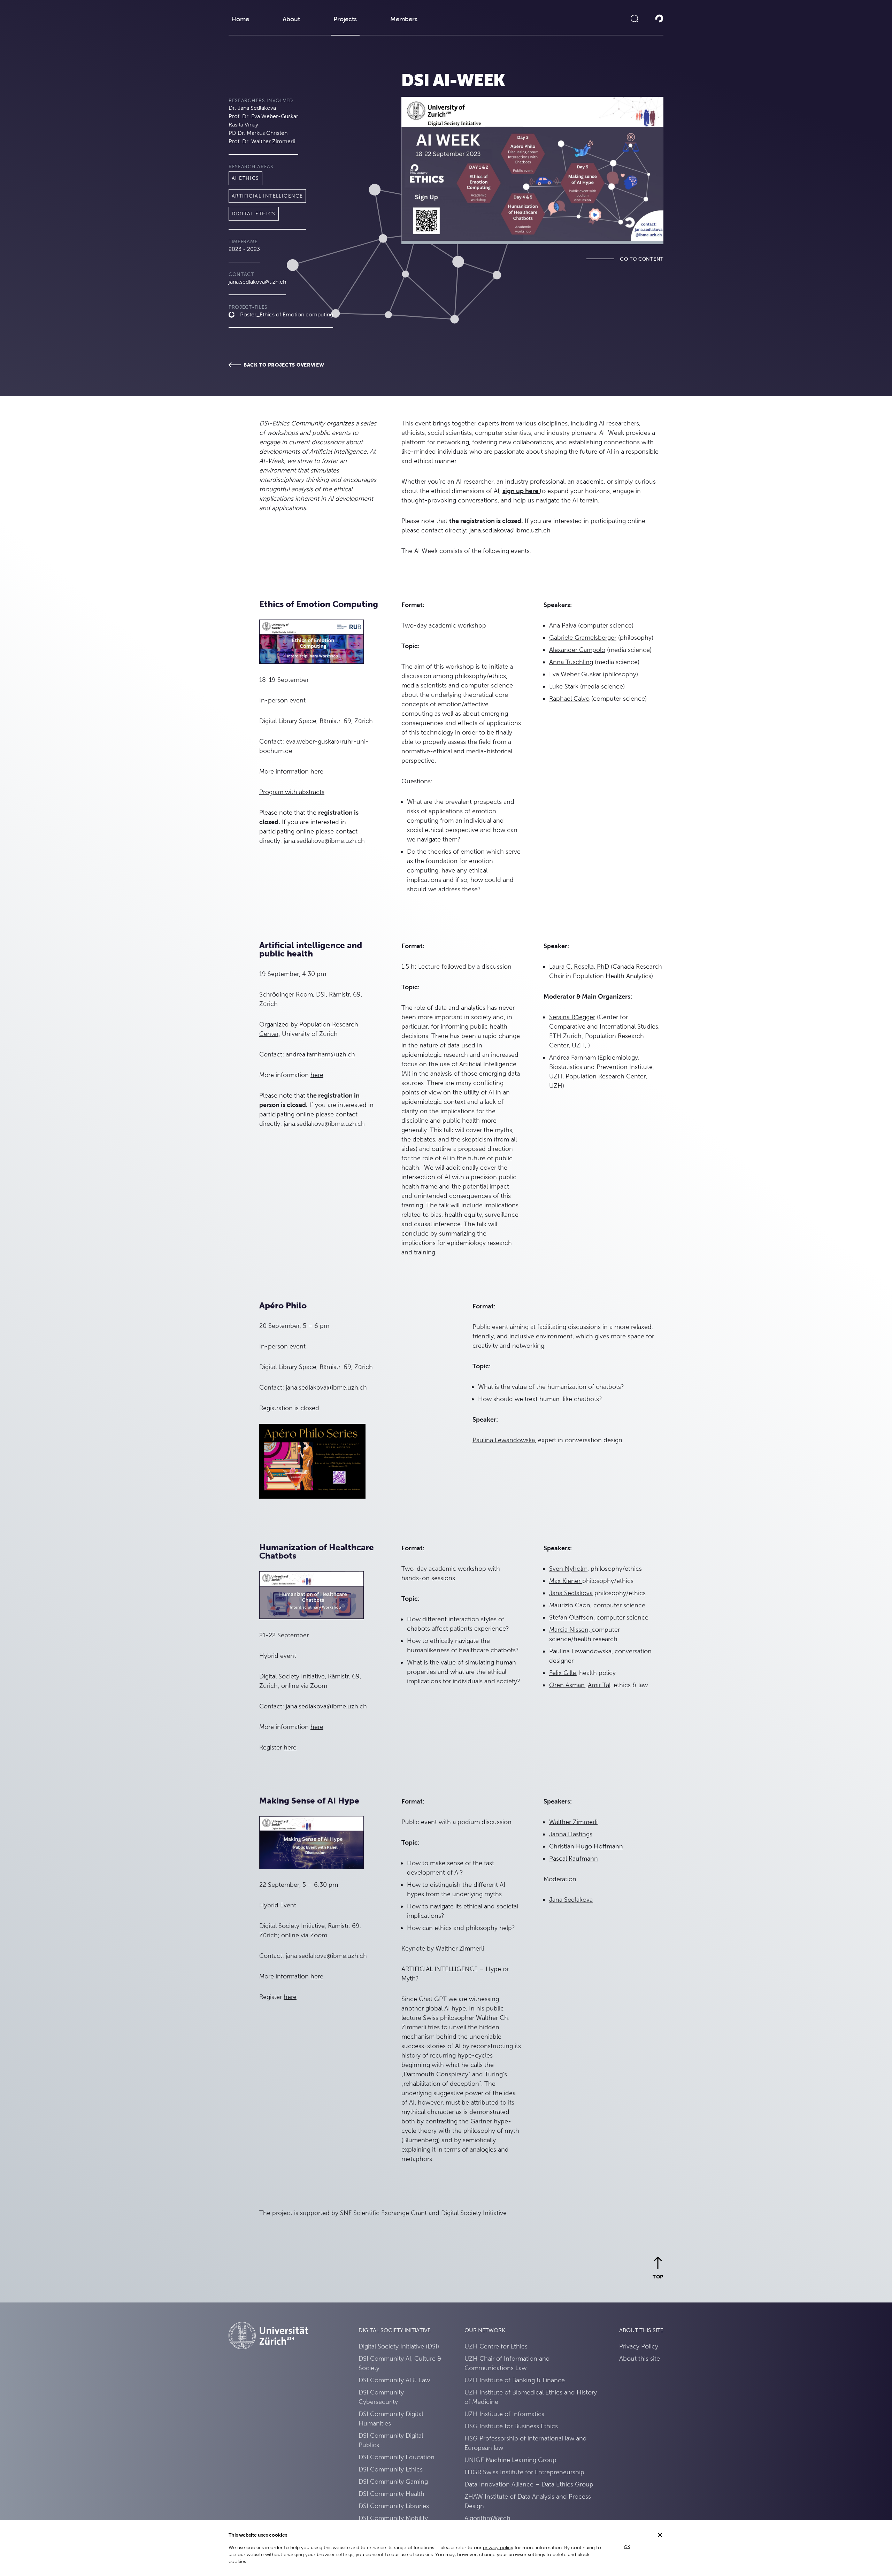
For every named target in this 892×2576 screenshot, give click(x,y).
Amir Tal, (600, 1685)
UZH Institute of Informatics (504, 2414)
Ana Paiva (563, 625)
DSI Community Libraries (394, 2506)
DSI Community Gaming (393, 2481)
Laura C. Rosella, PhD (579, 966)
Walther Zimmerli (573, 1822)
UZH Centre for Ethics (496, 2346)
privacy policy (498, 2547)
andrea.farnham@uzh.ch (320, 1054)
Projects (345, 19)
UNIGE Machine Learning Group (510, 2460)
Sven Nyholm (568, 1568)
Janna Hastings (571, 1834)
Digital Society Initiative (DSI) (399, 2346)
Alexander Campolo (577, 650)
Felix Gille (563, 1673)
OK (627, 2547)
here (317, 771)
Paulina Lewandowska (580, 1651)
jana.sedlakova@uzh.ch (257, 282)
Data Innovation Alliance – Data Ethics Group (529, 2484)
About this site (640, 2358)
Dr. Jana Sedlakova (252, 108)
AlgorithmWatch (487, 2518)
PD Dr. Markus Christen (258, 133)
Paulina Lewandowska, (504, 1440)
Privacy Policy (639, 2346)
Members (404, 19)
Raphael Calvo (569, 698)
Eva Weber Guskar (575, 674)
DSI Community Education (397, 2457)
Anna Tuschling (571, 662)
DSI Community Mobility (393, 2518)
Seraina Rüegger (572, 1017)
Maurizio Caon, (571, 1605)
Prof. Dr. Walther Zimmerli (262, 141)
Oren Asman (567, 1685)
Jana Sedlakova (571, 1593)
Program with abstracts (292, 792)
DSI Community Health (391, 2494)
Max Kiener (566, 1581)
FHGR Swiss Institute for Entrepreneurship (524, 2472)
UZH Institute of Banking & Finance (515, 2380)
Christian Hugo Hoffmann (586, 1846)
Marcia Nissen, (570, 1629)
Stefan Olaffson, (573, 1617)
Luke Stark (564, 686)
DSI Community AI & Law (394, 2380)
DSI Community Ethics (391, 2469)
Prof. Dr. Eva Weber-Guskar (263, 116)
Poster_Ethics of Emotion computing (287, 314)
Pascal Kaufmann (574, 1858)
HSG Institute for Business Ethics (511, 2426)
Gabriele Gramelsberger (583, 637)
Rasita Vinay (243, 125)
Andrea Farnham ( (574, 1057)
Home (240, 19)
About (291, 19)
